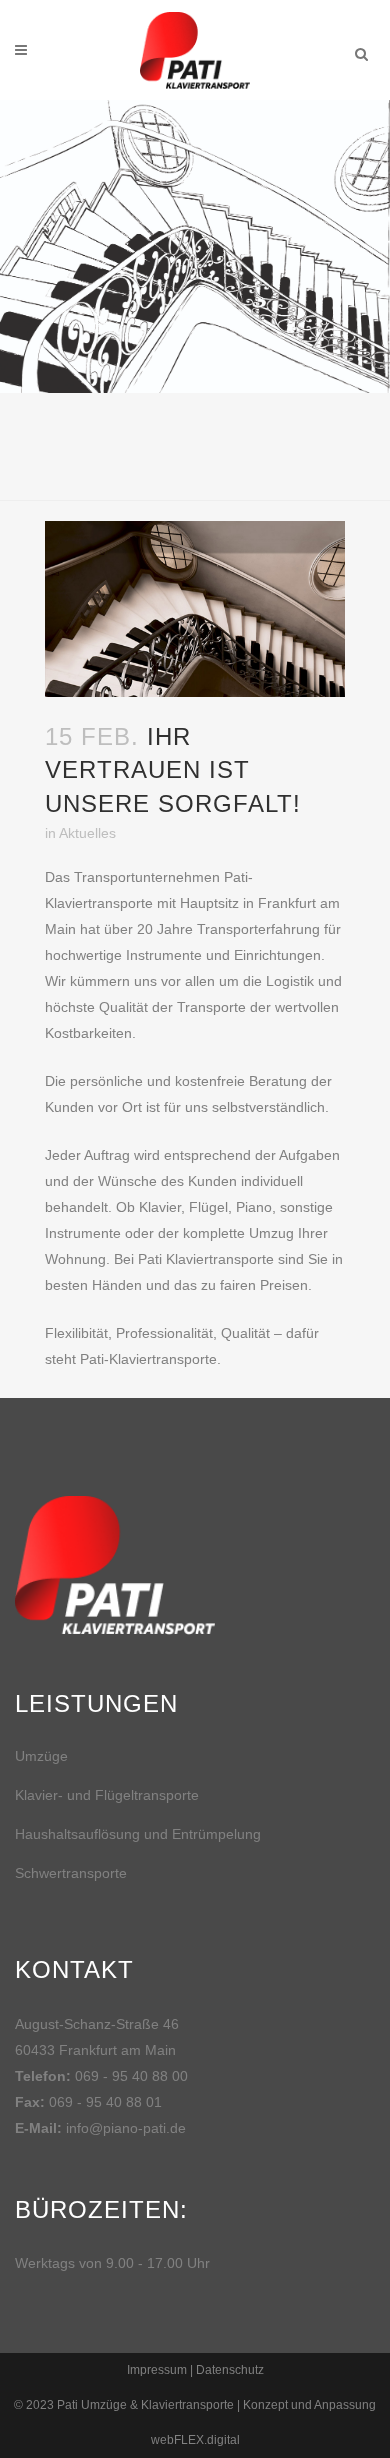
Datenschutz (230, 2370)
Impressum (157, 2370)
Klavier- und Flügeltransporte (107, 1795)
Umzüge (41, 1756)
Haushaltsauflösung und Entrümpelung (138, 1834)
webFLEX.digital (195, 2440)
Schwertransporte (71, 1873)
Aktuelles (87, 833)
